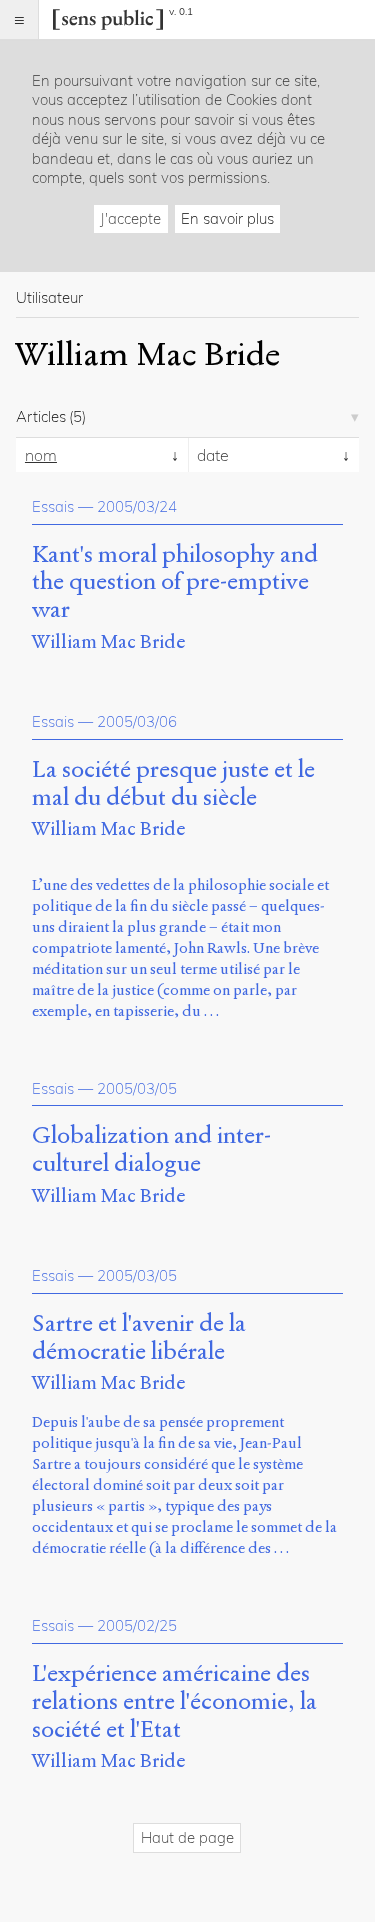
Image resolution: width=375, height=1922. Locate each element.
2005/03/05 (137, 1088)
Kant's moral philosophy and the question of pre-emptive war (175, 582)
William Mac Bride (108, 641)
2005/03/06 (137, 721)
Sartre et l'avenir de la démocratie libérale (139, 1338)
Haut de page (187, 1837)
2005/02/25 (137, 1625)
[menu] (19, 19)
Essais (53, 506)
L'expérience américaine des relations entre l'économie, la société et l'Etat (174, 1701)
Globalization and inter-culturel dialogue (151, 1150)
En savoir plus (227, 218)
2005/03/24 (137, 506)
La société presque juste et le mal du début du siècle (173, 784)
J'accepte (130, 218)
